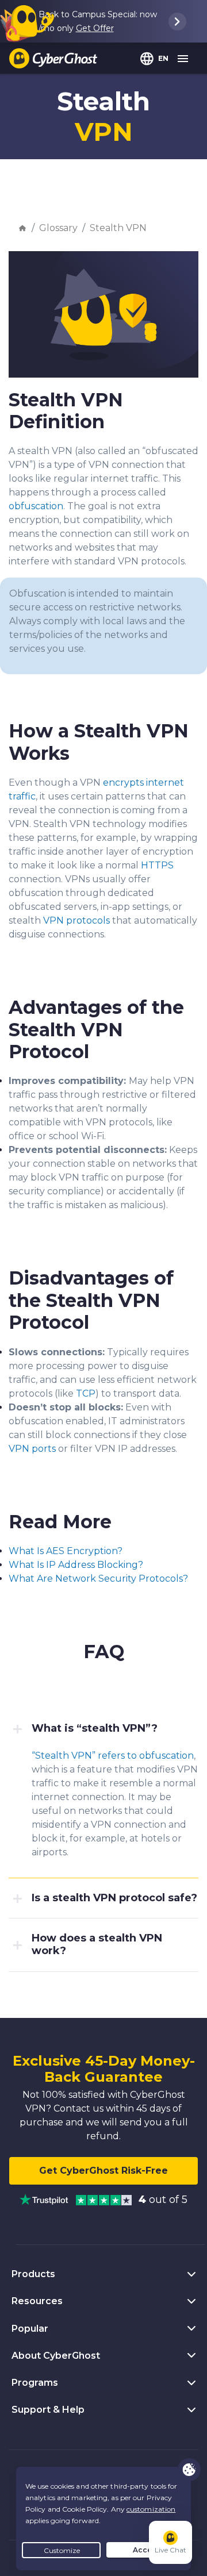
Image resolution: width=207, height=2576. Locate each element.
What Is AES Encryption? (66, 1551)
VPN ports (32, 1449)
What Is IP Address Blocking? (76, 1565)
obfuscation (36, 506)
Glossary (58, 228)
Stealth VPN (118, 228)
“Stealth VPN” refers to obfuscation (113, 1756)
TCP (86, 1393)
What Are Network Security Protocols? (98, 1579)
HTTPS (157, 865)
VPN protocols (76, 920)
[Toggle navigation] (183, 59)
